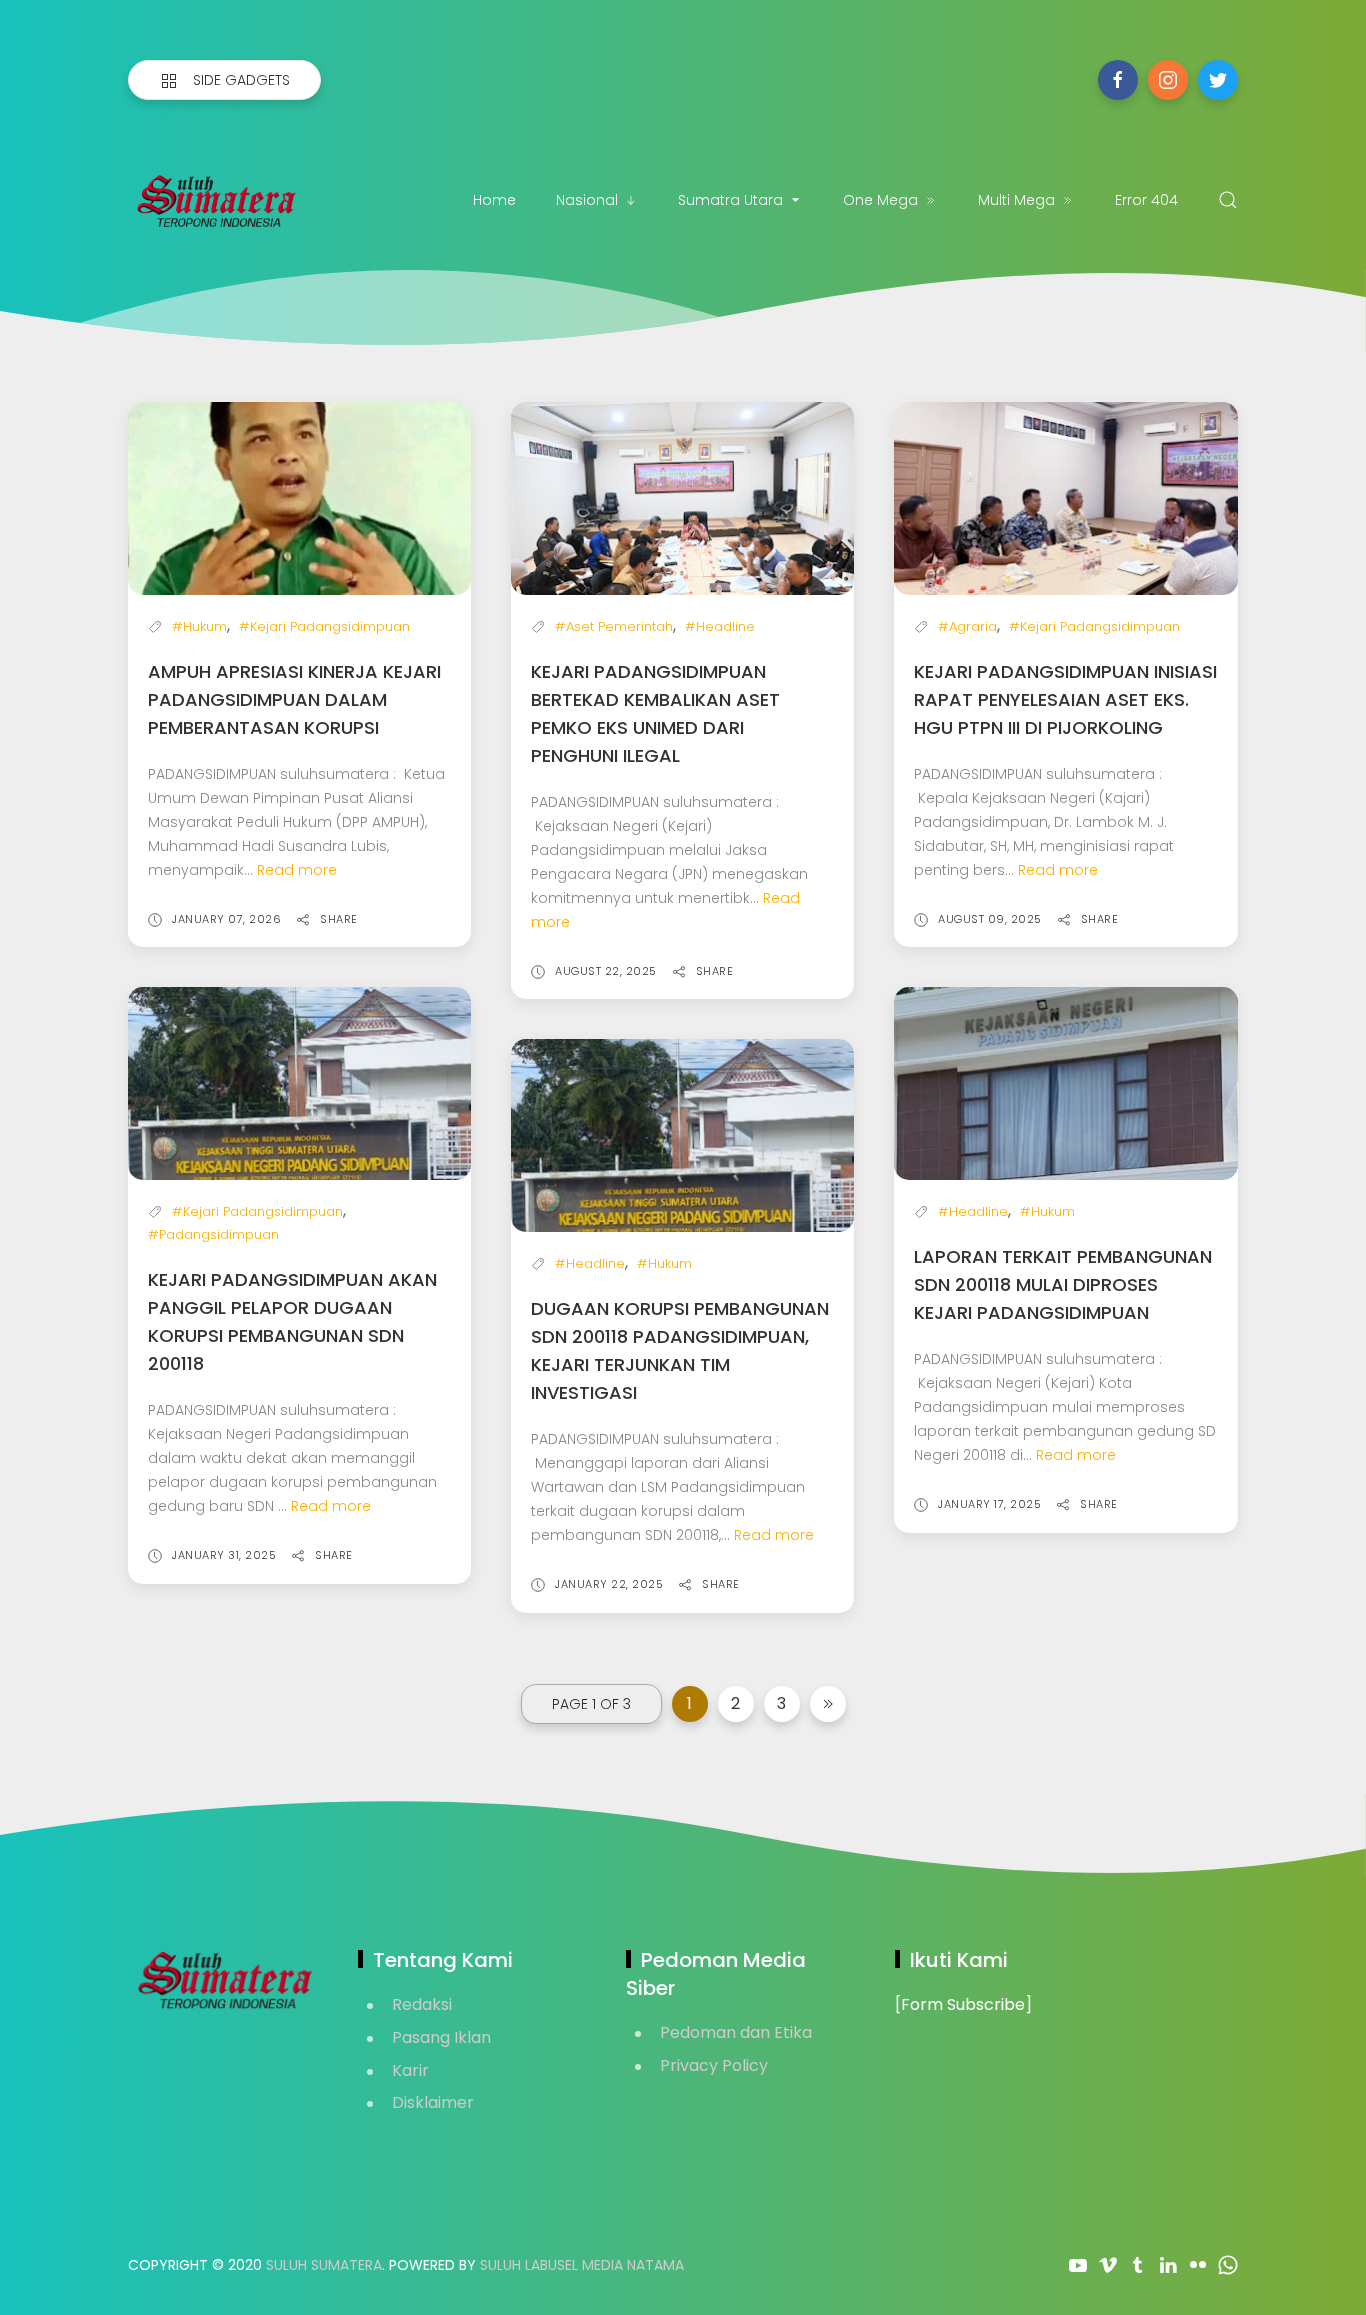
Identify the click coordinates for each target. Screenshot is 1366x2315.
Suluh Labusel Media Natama (582, 2265)
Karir (410, 2070)
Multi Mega (1016, 200)
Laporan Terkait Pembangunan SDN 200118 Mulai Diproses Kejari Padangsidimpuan (1063, 1284)
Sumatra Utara (730, 200)
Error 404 (1146, 200)
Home (494, 200)
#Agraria (967, 626)
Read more (297, 870)
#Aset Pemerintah (614, 626)
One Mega (880, 200)
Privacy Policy (714, 2065)
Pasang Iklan (441, 2037)
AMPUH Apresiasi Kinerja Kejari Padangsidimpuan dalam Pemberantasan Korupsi (294, 699)
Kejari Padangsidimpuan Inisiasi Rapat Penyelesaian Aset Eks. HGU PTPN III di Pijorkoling (1065, 699)
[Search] (1228, 200)
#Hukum (199, 626)
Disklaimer (433, 2102)
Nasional (587, 200)
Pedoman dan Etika (736, 2032)
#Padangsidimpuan (213, 1234)
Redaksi (422, 2004)
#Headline (720, 626)
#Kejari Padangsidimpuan (324, 626)
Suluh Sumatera (324, 2265)
